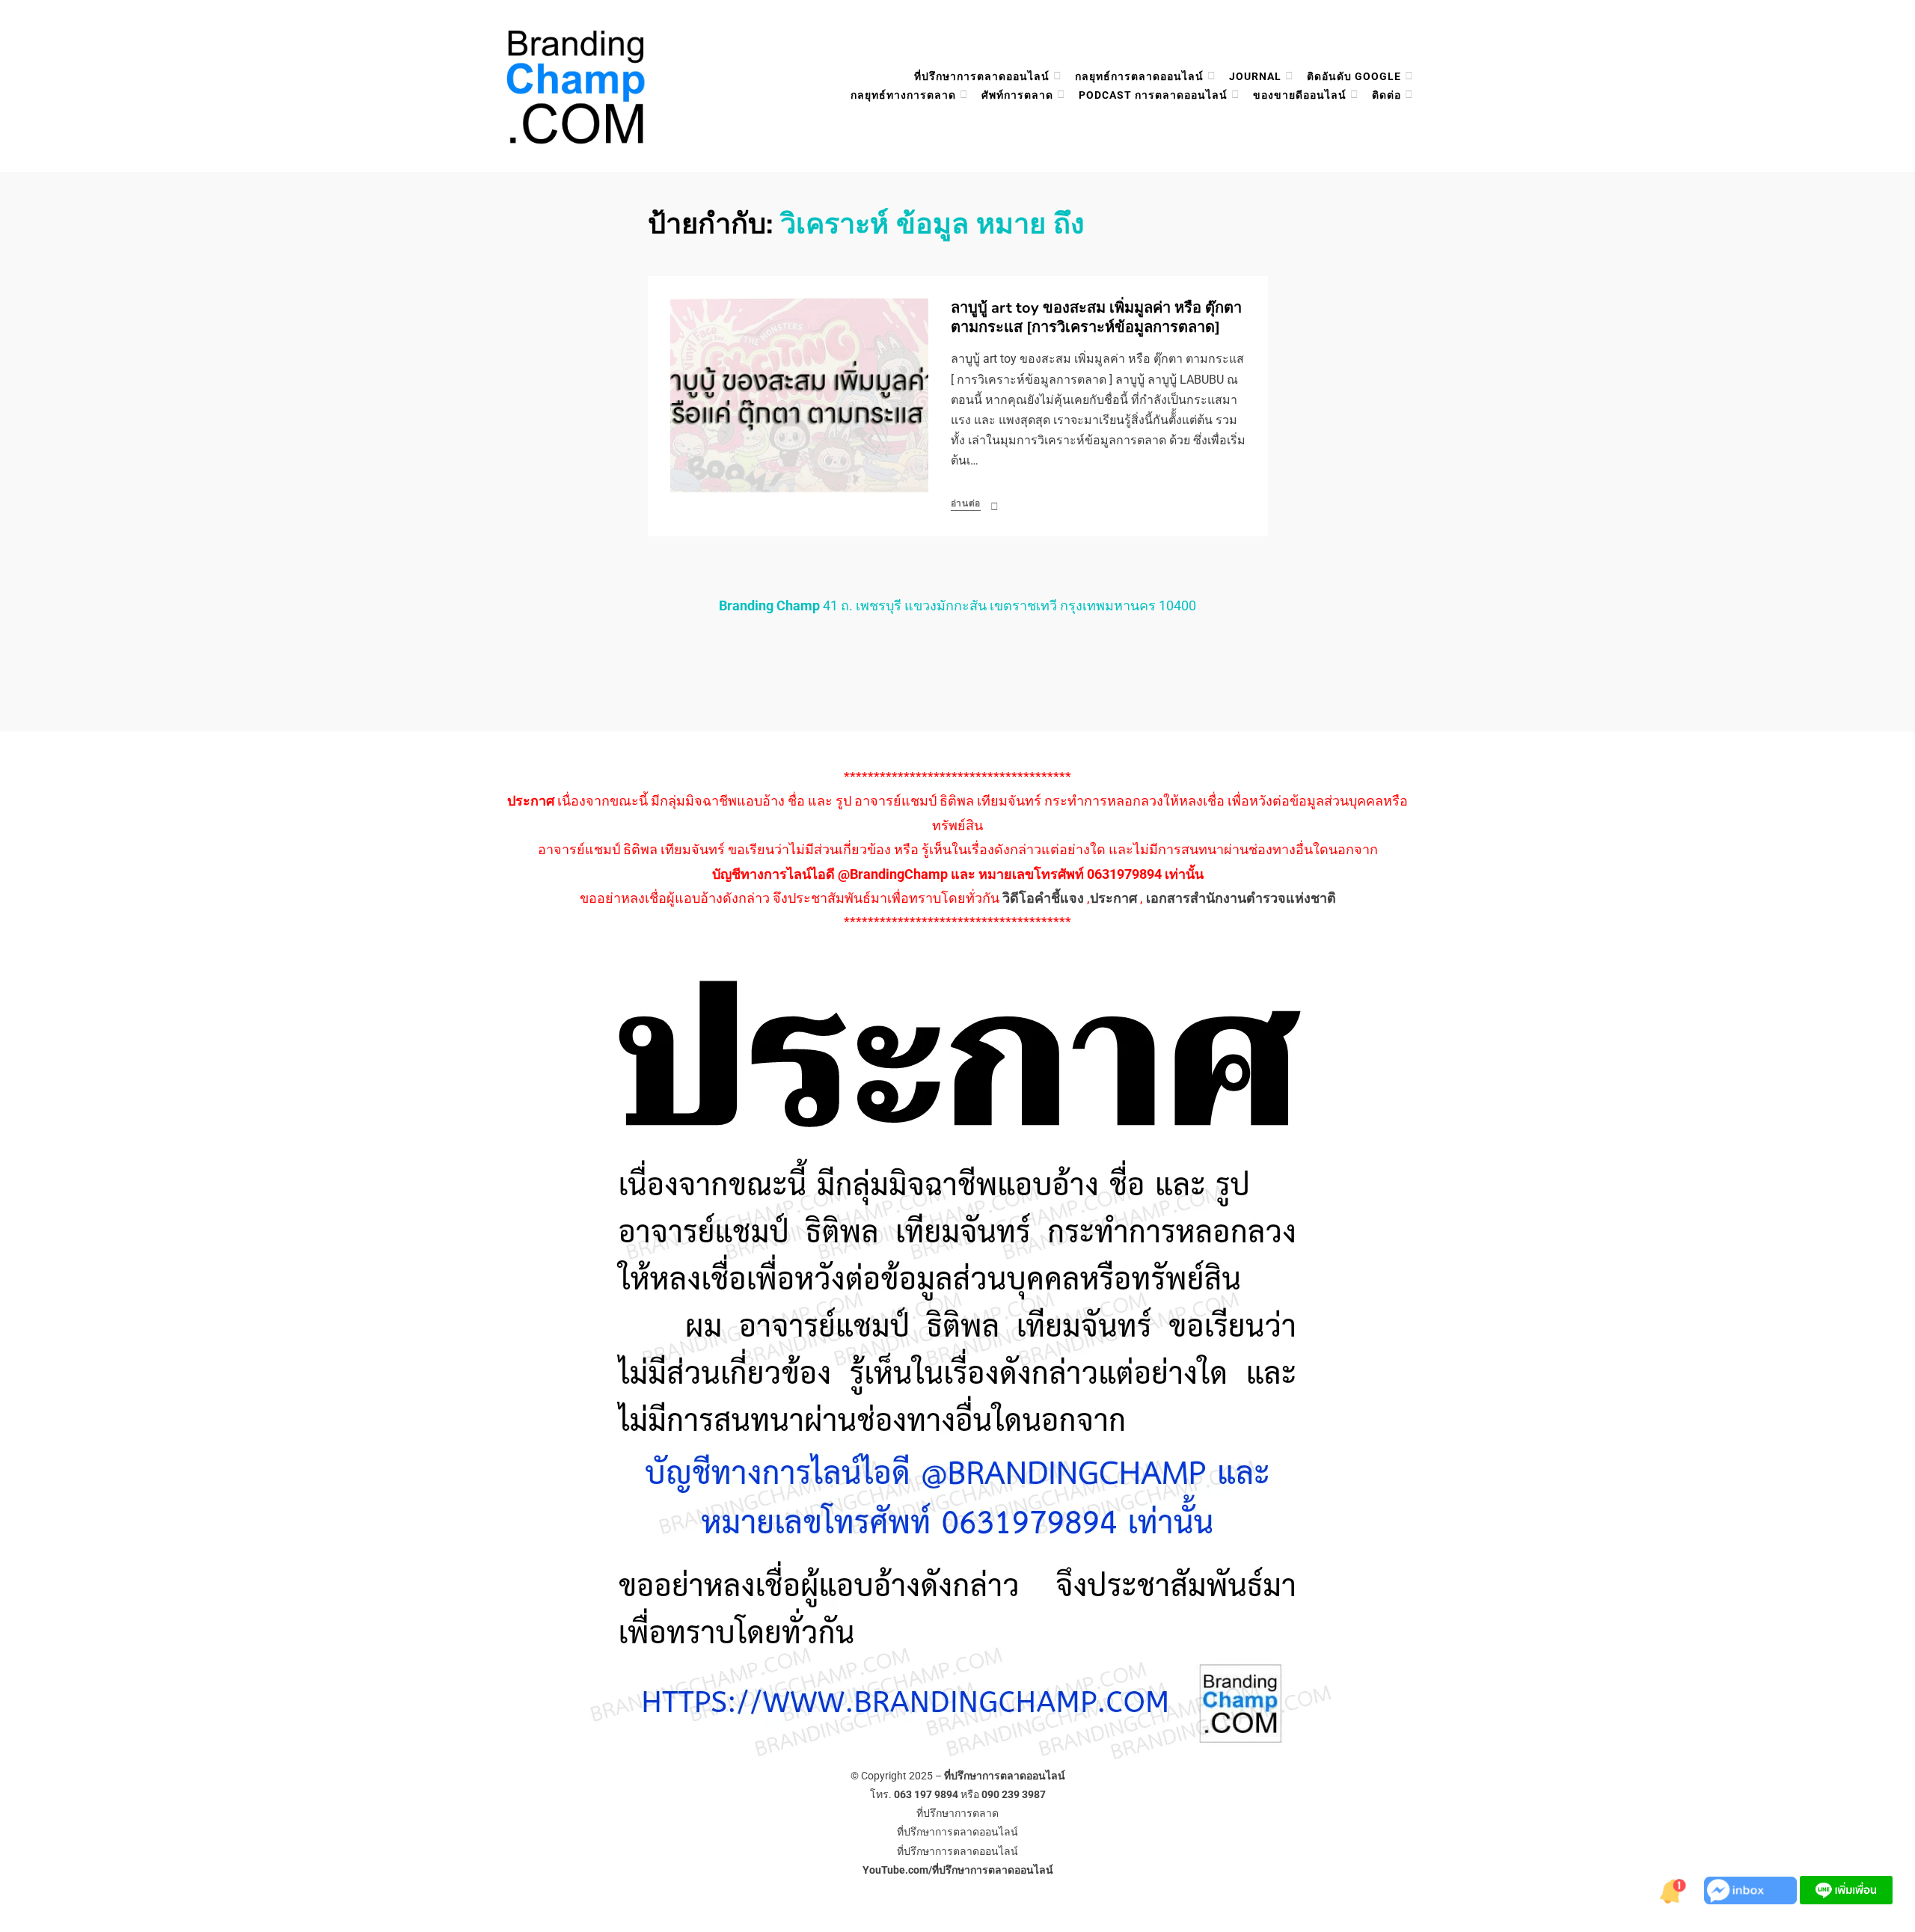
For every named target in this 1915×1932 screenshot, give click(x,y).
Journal (1255, 76)
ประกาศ (1113, 898)
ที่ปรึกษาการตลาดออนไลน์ (982, 76)
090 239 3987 (1014, 1794)
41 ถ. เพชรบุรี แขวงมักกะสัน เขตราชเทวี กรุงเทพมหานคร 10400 (957, 605)
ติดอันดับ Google (1354, 76)
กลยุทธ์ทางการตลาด (903, 95)
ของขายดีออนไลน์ (1300, 95)
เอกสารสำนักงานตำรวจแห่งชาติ (1241, 898)
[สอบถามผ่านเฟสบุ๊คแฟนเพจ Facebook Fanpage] (1752, 1889)
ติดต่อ (1387, 95)
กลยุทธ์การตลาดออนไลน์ (1139, 76)
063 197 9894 (926, 1794)
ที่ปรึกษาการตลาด (957, 1813)
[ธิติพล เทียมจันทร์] (1674, 1889)
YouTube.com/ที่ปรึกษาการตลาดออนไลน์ (958, 1870)
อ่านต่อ (966, 503)
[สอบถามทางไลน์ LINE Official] (1846, 1889)
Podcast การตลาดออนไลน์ (1153, 95)
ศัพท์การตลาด (1017, 95)
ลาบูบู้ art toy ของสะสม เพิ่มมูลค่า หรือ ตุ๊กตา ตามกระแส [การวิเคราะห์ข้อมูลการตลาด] (1096, 318)
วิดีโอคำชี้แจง (1043, 898)
